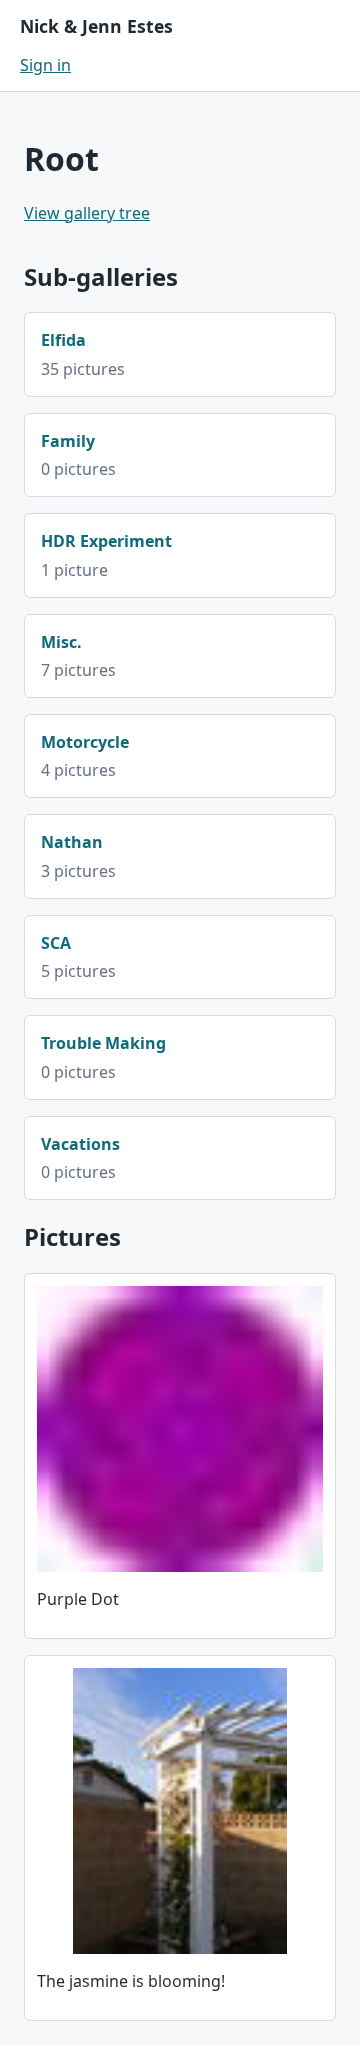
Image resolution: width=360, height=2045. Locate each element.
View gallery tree (87, 213)
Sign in (45, 65)
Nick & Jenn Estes (96, 26)
